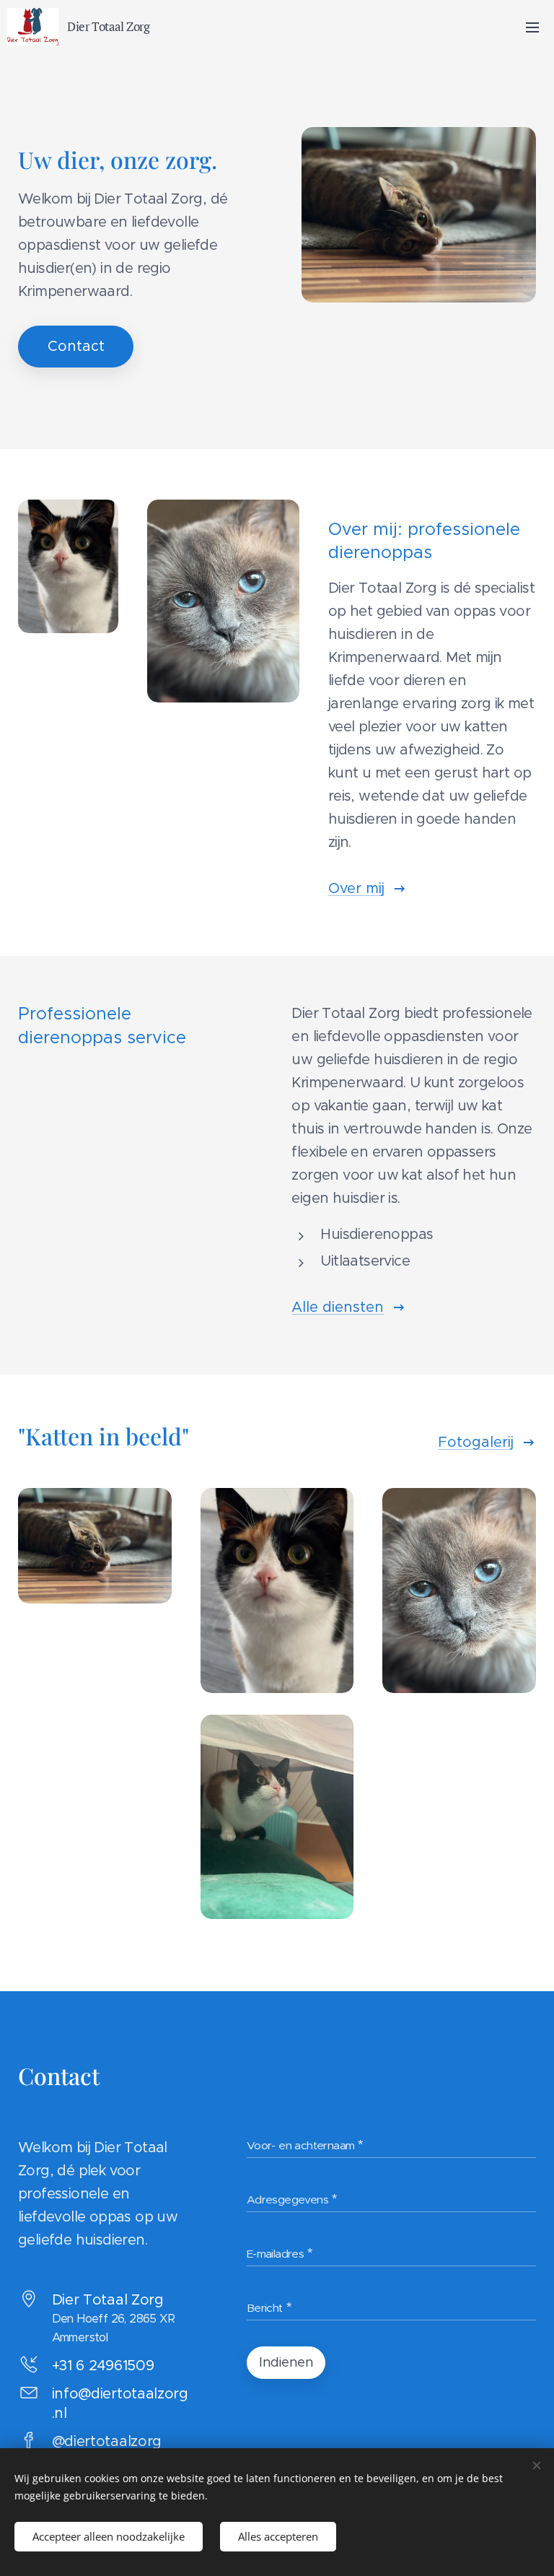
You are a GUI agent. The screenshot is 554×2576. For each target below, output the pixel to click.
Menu (532, 27)
